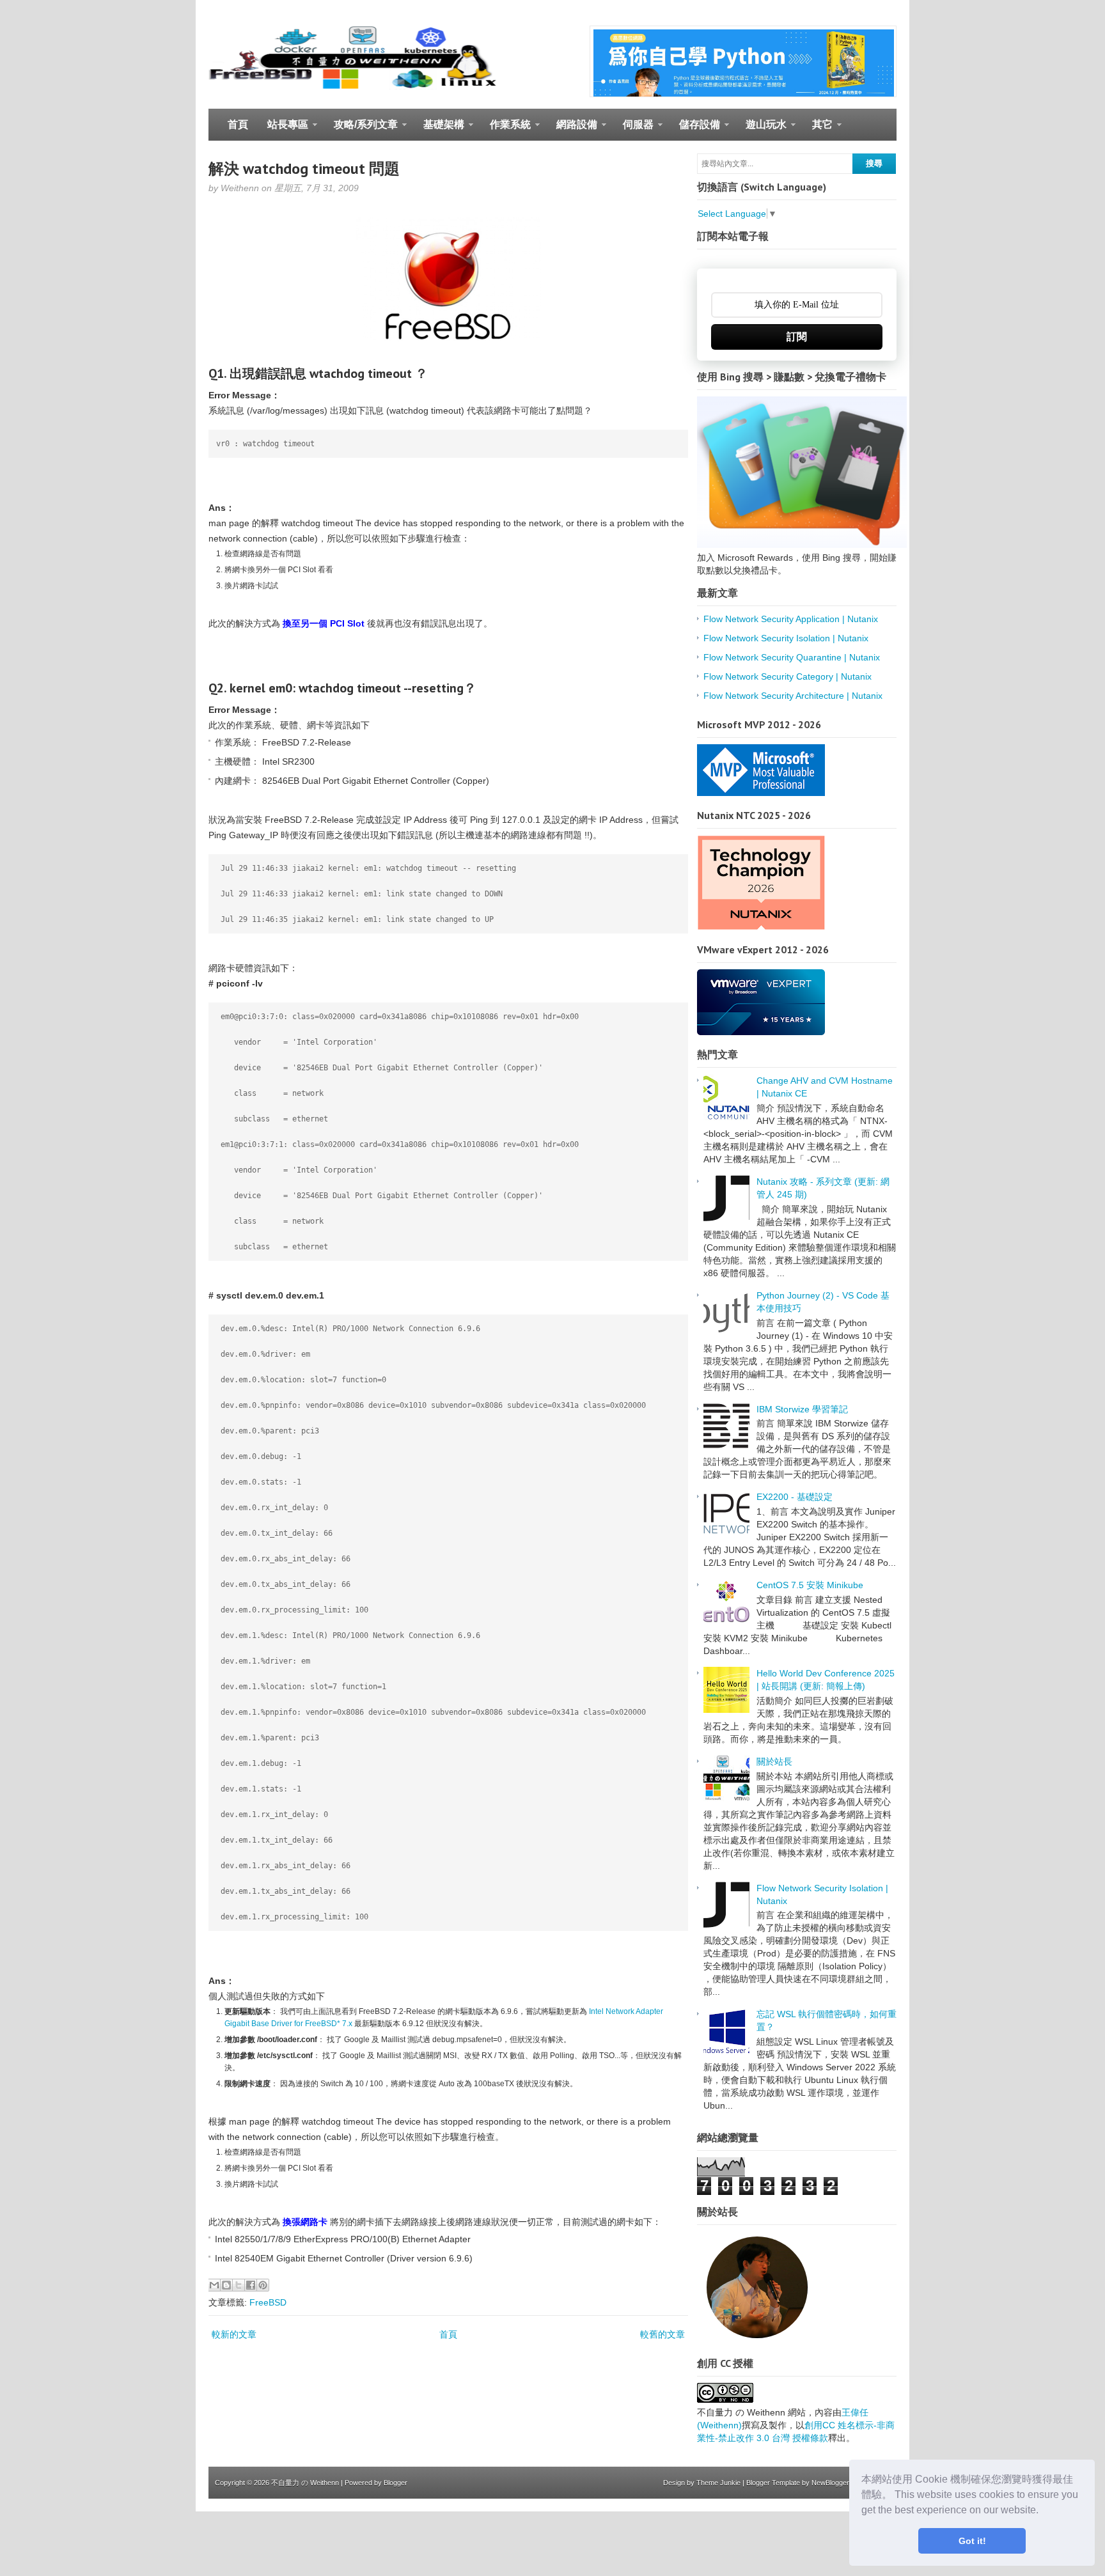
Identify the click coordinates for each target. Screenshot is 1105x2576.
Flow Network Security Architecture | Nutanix (793, 696)
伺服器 (633, 130)
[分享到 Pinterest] (263, 2285)
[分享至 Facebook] (251, 2285)
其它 (818, 130)
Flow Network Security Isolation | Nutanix (786, 638)
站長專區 (283, 130)
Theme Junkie (718, 2483)
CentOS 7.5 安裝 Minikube (810, 1585)
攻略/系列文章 (361, 130)
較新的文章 (234, 2334)
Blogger (396, 2483)
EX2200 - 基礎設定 (795, 1497)
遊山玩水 (761, 130)
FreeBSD (268, 2302)
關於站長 (774, 1761)
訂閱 (797, 337)
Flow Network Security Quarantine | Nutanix (792, 657)
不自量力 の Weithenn (305, 2483)
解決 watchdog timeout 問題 (304, 168)
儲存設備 (695, 130)
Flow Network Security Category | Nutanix (788, 676)
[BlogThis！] (226, 2285)
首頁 (238, 124)
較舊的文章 (662, 2334)
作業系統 (505, 130)
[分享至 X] (239, 2285)
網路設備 (572, 130)
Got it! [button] (972, 2541)
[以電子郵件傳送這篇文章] (214, 2285)
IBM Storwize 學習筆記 (802, 1409)
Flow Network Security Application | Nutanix (791, 619)
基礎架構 (439, 130)
